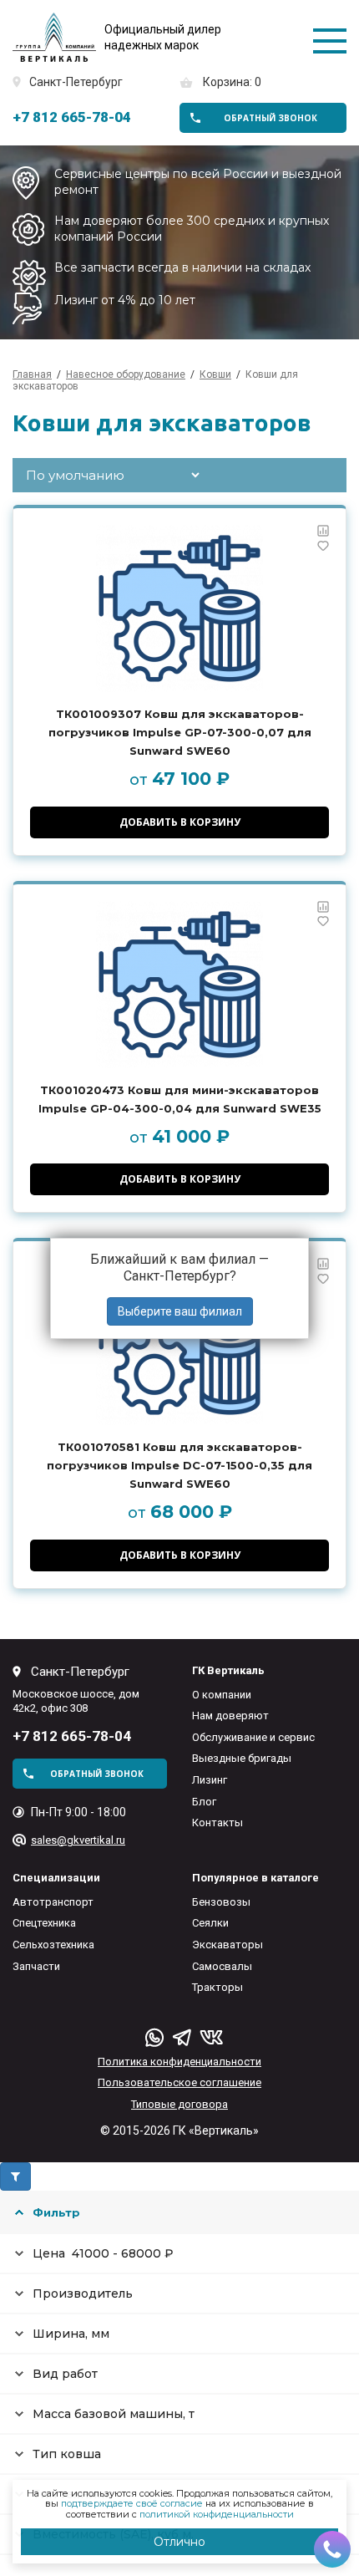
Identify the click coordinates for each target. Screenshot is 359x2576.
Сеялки (210, 1923)
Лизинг (210, 1780)
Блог (204, 1802)
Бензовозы (221, 1902)
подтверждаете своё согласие (132, 2503)
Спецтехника (44, 1923)
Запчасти (36, 1966)
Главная (32, 374)
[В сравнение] (323, 531)
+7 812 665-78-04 (72, 117)
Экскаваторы (228, 1945)
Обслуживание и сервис (253, 1737)
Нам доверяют (230, 1716)
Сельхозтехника (53, 1945)
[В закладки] (323, 546)
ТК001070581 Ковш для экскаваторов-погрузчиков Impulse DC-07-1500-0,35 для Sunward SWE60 (179, 1465)
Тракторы (217, 1987)
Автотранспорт (53, 1902)
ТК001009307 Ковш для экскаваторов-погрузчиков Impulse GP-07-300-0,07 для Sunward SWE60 (180, 732)
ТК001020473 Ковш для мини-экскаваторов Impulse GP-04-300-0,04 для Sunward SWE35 (180, 1099)
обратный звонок (271, 118)
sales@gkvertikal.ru (78, 1840)
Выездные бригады (242, 1758)
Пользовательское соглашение (179, 2082)
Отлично (179, 2542)
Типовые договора (179, 2104)
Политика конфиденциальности (179, 2062)
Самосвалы (222, 1966)
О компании (222, 1695)
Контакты (217, 1823)
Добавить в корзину (180, 822)
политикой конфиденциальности (217, 2514)
